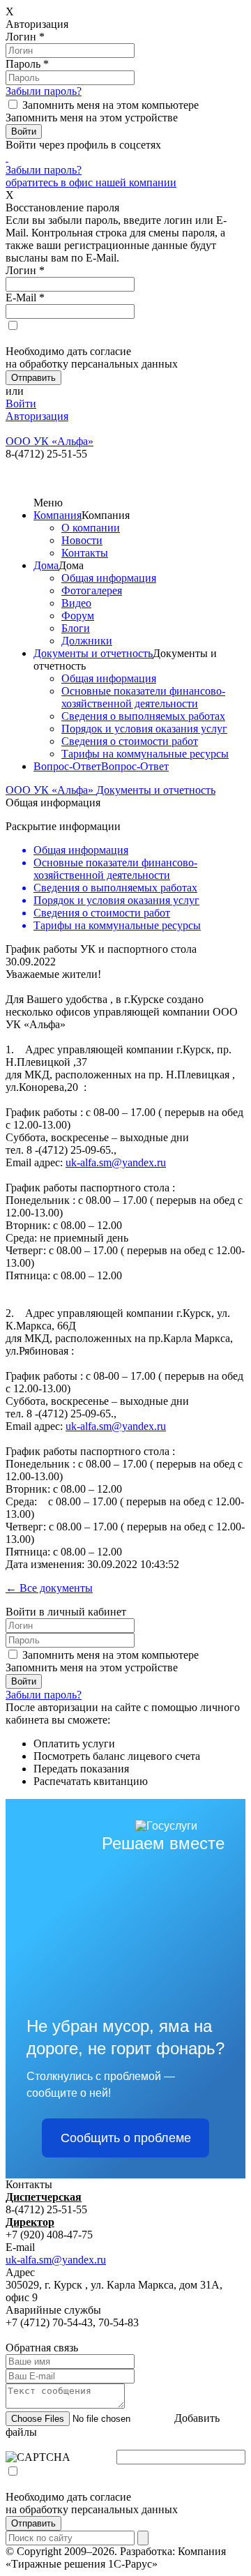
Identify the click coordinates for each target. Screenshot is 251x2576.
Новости (82, 540)
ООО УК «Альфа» (51, 790)
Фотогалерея (92, 590)
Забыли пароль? (44, 91)
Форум (78, 616)
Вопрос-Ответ (67, 766)
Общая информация (109, 578)
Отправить (33, 2523)
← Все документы (49, 1588)
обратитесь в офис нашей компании (91, 182)
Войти (21, 404)
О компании (91, 528)
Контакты (85, 553)
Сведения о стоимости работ (130, 741)
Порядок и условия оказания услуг (144, 729)
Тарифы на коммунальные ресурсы (145, 754)
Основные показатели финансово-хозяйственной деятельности (143, 697)
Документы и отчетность (93, 653)
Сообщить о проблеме (126, 2138)
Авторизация (37, 416)
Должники (87, 641)
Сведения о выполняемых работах (143, 716)
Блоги (76, 628)
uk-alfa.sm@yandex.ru (116, 1162)
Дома (46, 565)
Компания (58, 515)
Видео (76, 603)
